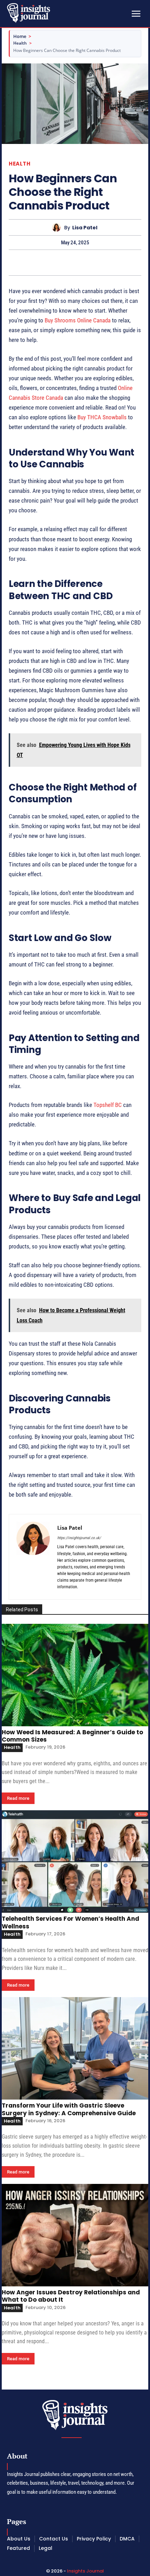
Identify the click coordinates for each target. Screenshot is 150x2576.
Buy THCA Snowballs (102, 417)
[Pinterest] (83, 262)
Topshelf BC (108, 1105)
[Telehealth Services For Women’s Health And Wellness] (75, 1862)
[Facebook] (51, 262)
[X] (67, 262)
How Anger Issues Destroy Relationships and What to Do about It (71, 2296)
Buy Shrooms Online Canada (78, 320)
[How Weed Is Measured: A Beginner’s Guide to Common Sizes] (75, 1675)
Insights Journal (85, 2571)
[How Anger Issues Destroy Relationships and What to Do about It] (75, 2235)
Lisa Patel (85, 228)
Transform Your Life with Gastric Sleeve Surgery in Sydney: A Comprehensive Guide (69, 2109)
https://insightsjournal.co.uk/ (79, 1538)
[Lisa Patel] (58, 227)
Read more (18, 1798)
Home (20, 36)
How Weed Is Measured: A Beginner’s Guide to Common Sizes (72, 1736)
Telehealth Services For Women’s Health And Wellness (70, 1922)
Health (20, 43)
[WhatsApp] (99, 262)
